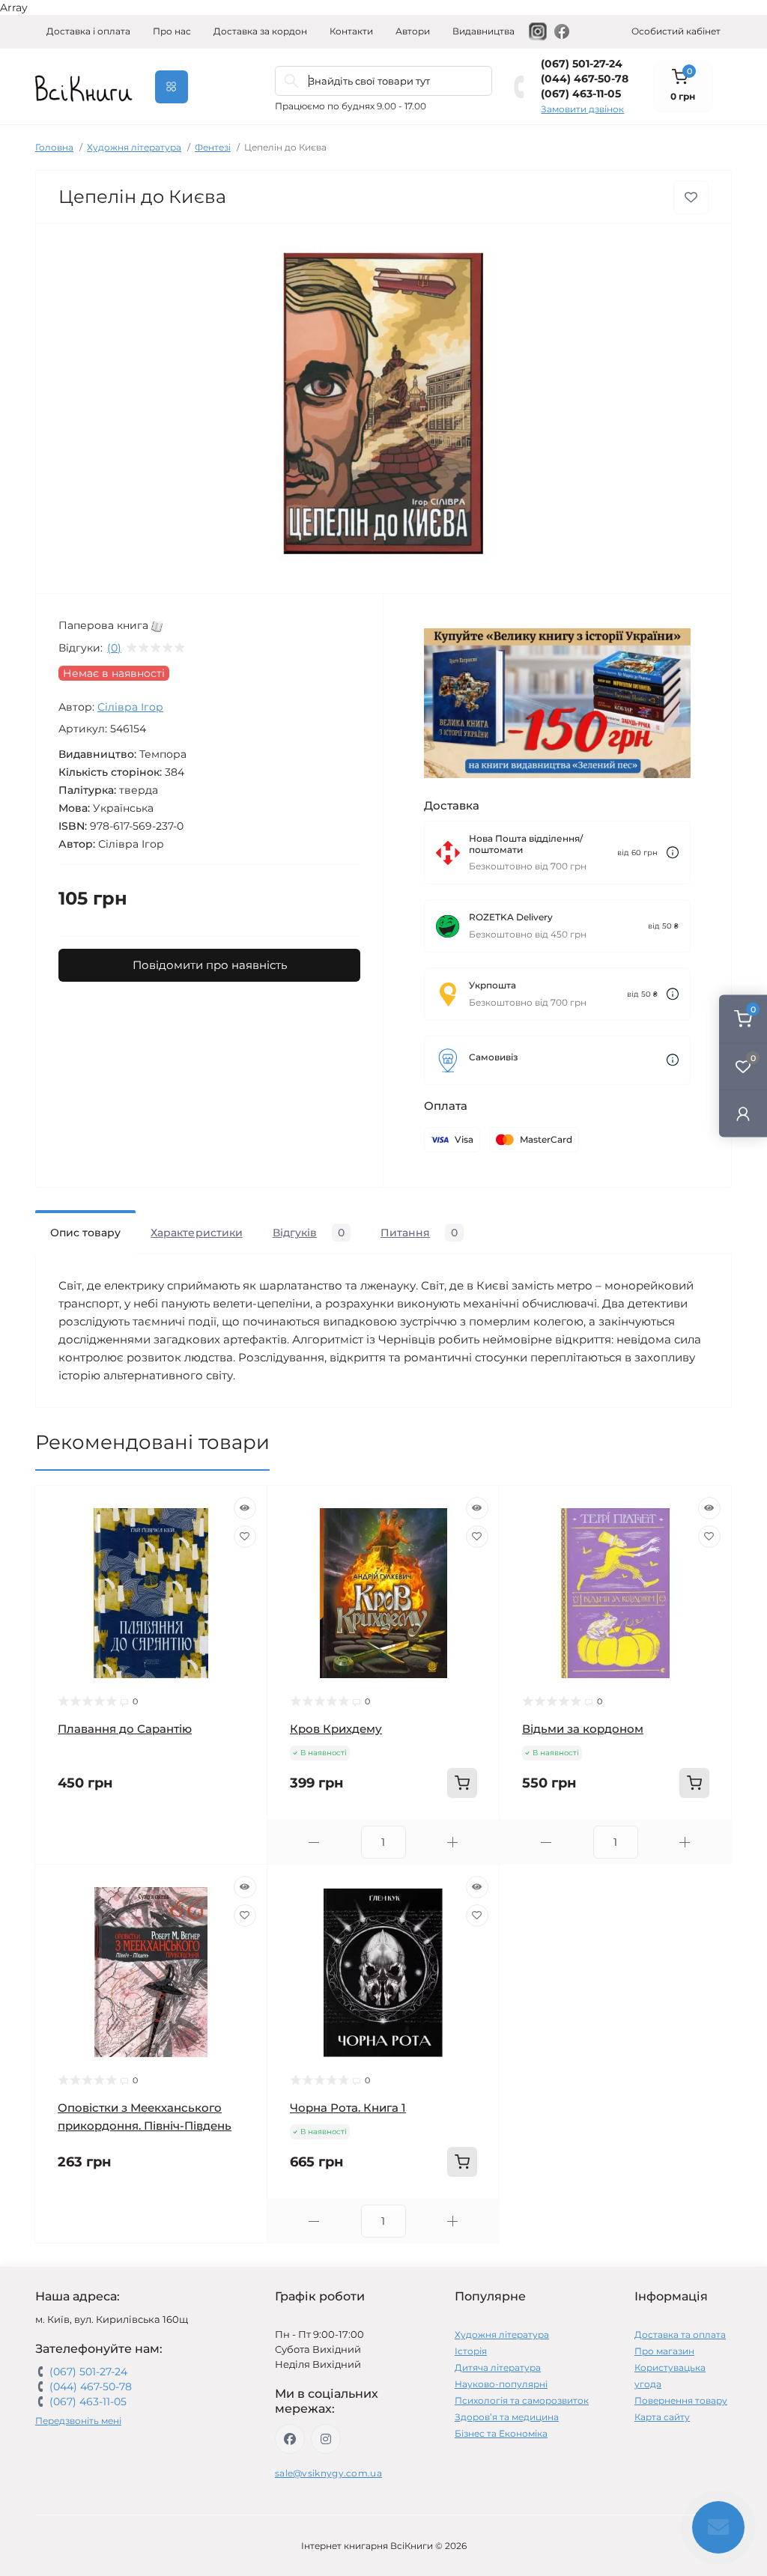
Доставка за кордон (260, 31)
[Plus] (453, 1843)
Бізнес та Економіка (501, 2433)
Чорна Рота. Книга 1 (348, 2108)
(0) (114, 648)
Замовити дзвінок (582, 109)
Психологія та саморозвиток (522, 2400)
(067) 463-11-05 (581, 94)
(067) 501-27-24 (582, 64)
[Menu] (172, 87)
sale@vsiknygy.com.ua (328, 2473)
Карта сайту (662, 2417)
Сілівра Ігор (130, 707)
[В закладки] (691, 197)
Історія (471, 2351)
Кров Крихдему (336, 1729)
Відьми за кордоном (583, 1729)
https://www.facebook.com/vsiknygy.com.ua (290, 2439)
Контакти (351, 31)
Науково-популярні (501, 2384)
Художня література (134, 147)
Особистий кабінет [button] (676, 31)
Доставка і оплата (88, 31)
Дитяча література (498, 2367)
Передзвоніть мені (78, 2421)
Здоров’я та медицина (507, 2417)
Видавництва (483, 31)
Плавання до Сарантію (125, 1729)
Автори (413, 31)
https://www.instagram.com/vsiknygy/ (326, 2439)
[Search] (291, 81)
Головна (54, 147)
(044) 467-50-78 (585, 79)
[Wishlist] (245, 1537)
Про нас (172, 31)
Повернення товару (681, 2400)
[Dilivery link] (673, 853)
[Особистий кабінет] (743, 1113)
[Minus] (314, 1843)
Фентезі (213, 147)
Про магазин (664, 2351)
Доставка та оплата (680, 2334)
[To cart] (462, 1783)
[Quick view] (245, 1508)
